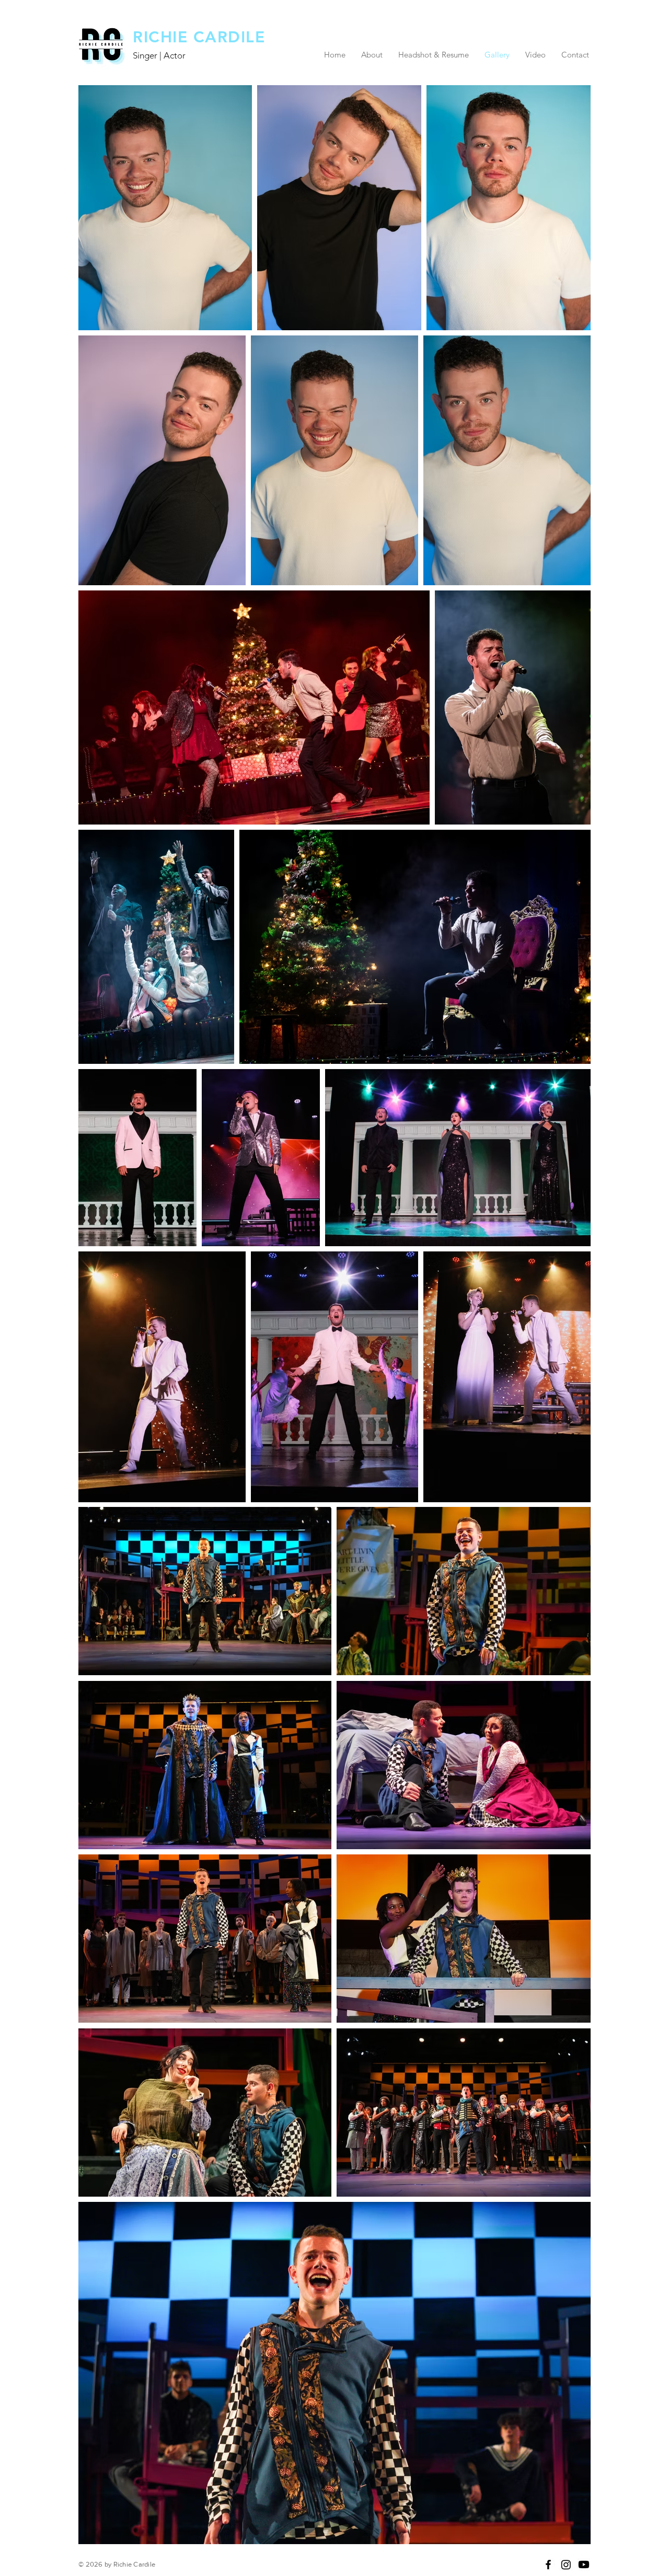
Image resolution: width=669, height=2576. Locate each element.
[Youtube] (584, 2565)
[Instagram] (566, 2565)
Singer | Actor (159, 55)
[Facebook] (548, 2565)
